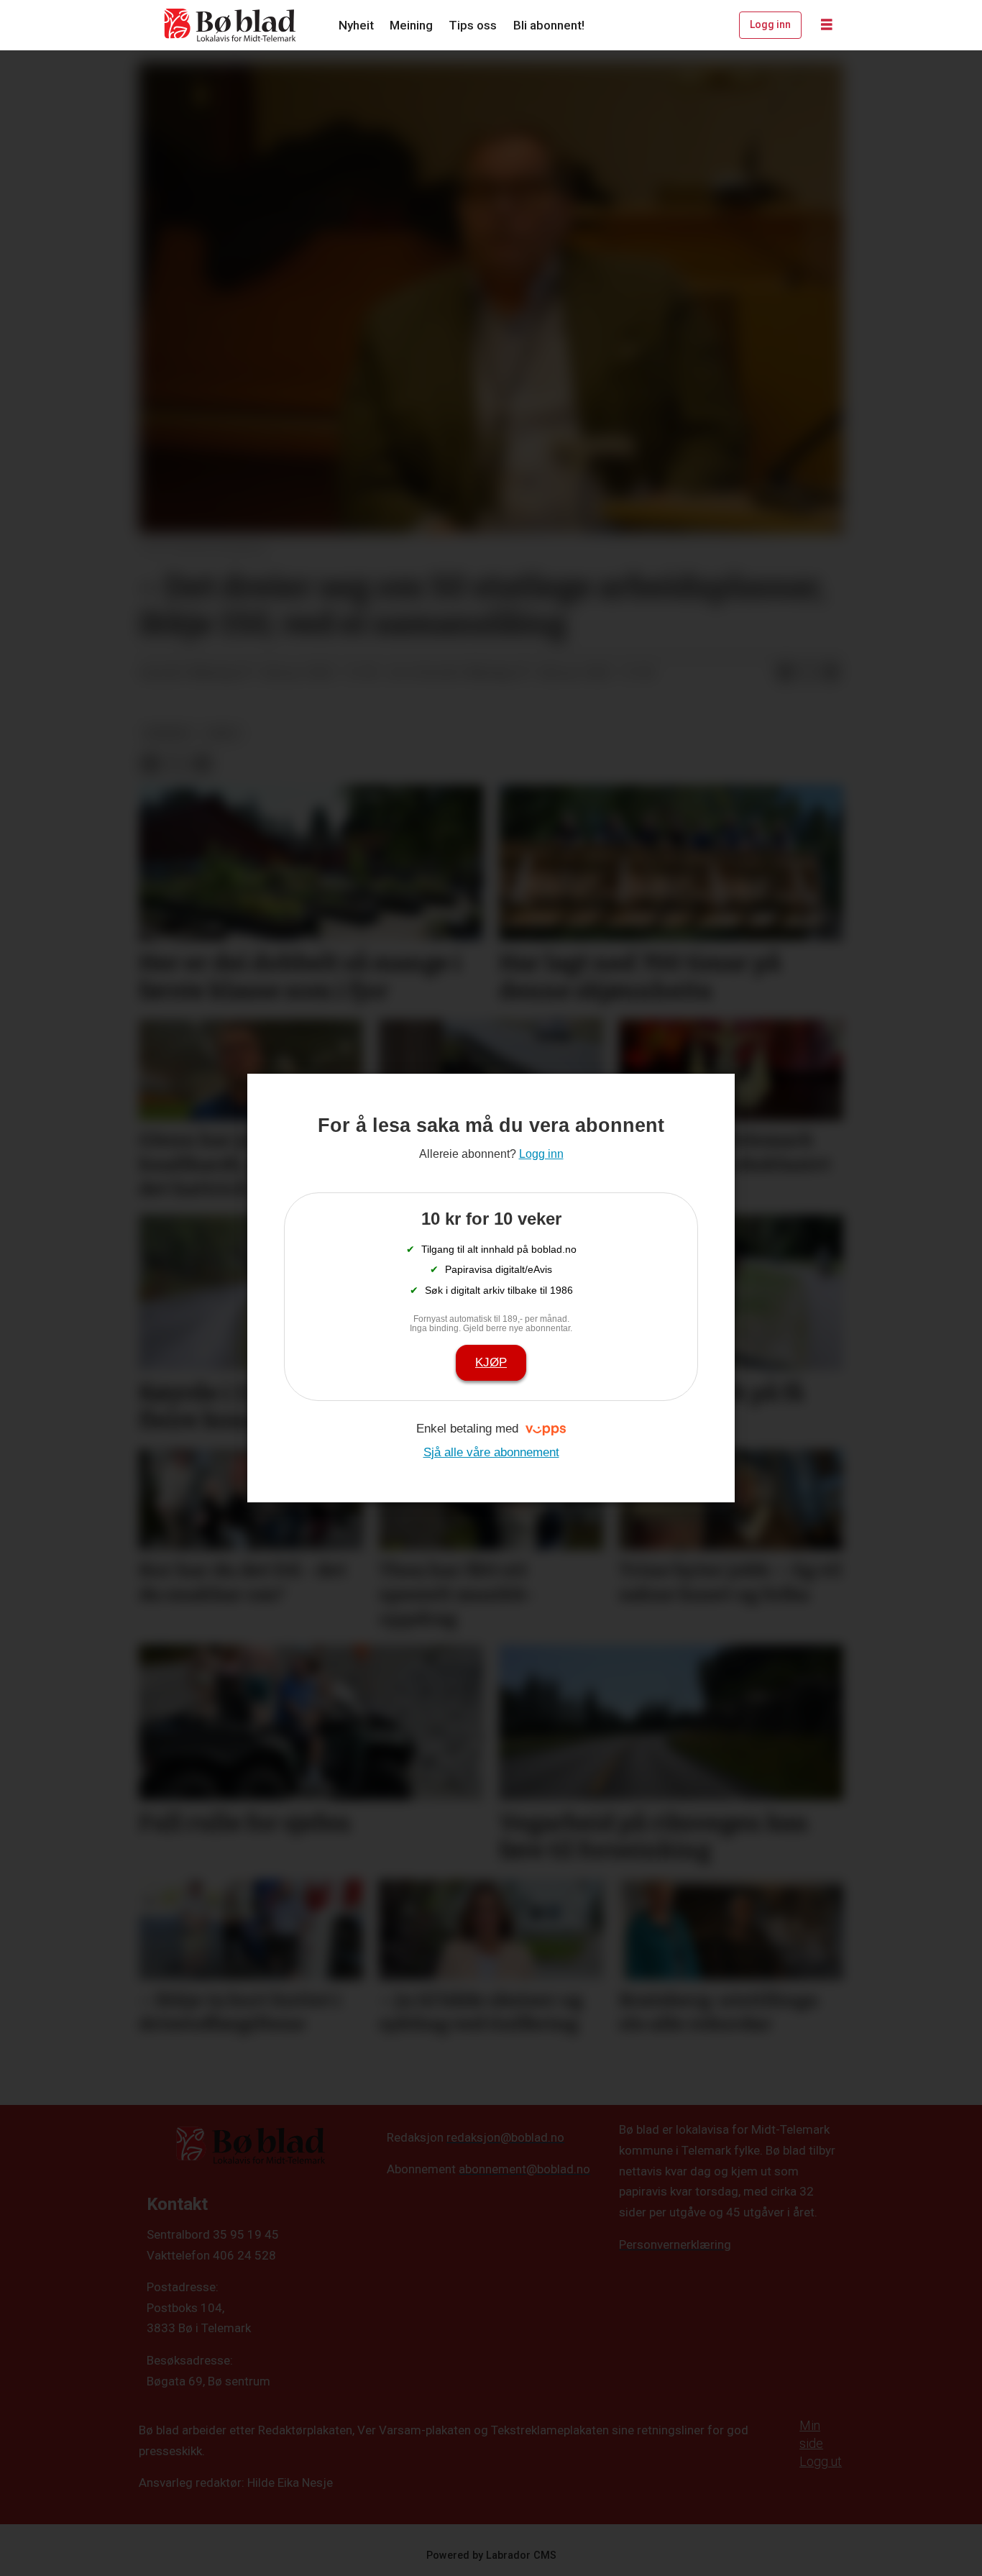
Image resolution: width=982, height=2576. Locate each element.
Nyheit (356, 25)
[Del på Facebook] (785, 673)
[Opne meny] (827, 25)
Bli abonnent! (549, 25)
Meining (411, 25)
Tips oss (473, 25)
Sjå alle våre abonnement (491, 1452)
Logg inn (770, 24)
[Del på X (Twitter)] (808, 673)
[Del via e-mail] (831, 673)
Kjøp (491, 1362)
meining (168, 733)
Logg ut (821, 2461)
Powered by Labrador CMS (491, 2556)
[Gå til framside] (231, 25)
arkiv (223, 733)
